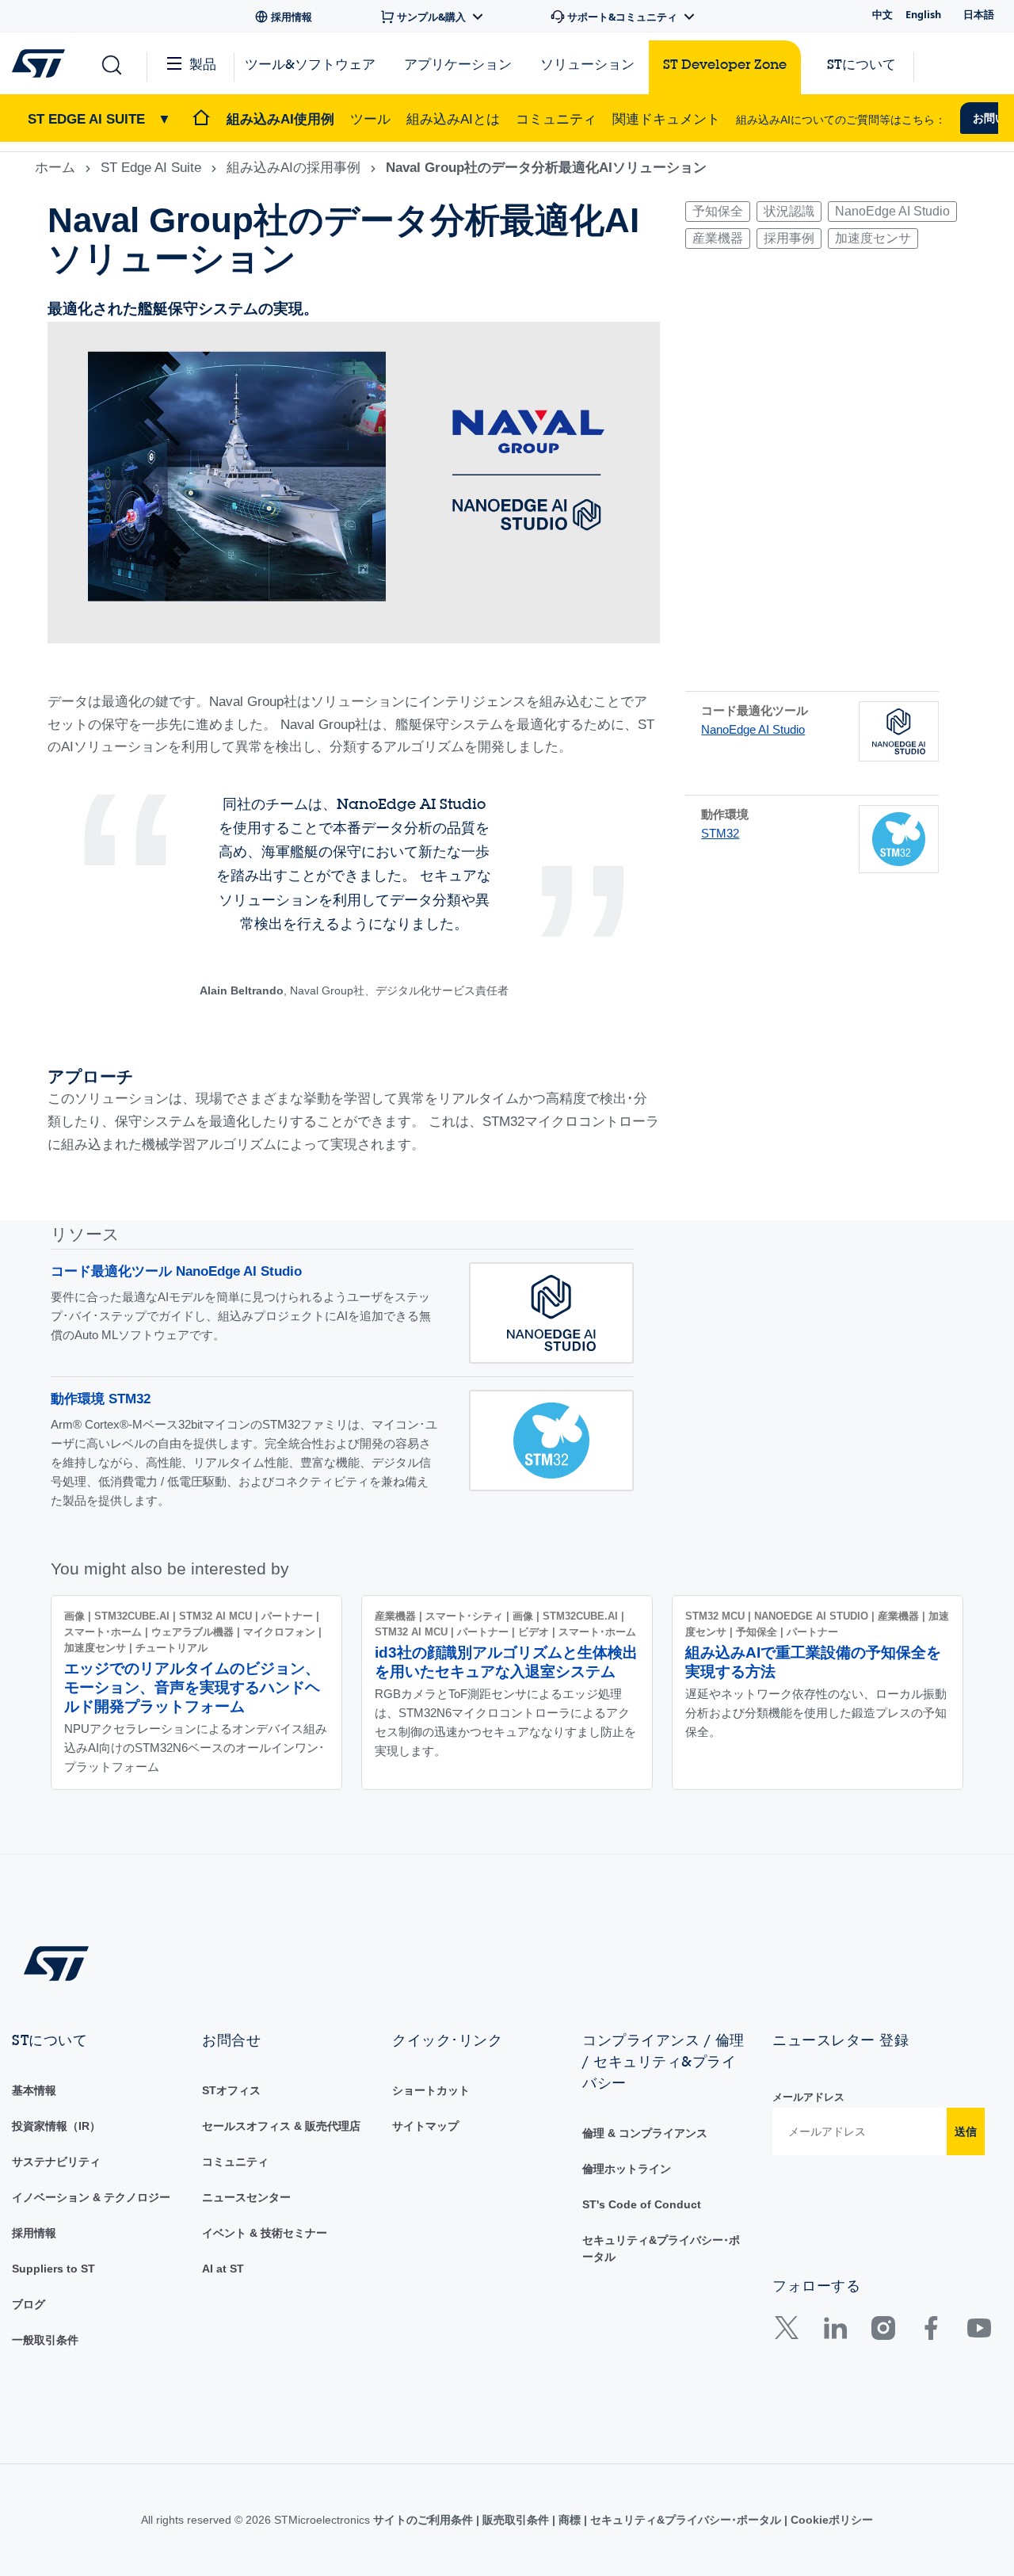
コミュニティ (235, 2162)
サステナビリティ (56, 2162)
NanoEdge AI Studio (892, 211)
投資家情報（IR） (56, 2126)
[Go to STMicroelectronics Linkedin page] (835, 2332)
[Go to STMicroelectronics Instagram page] (883, 2332)
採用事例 (789, 238)
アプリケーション (458, 64)
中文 (882, 14)
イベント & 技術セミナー (265, 2233)
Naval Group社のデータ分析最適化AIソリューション (546, 168)
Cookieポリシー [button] (830, 2520)
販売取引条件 (516, 2520)
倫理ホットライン (627, 2169)
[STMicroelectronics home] (42, 63)
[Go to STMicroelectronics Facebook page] (930, 2332)
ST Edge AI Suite (151, 168)
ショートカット (431, 2090)
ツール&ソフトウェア (310, 64)
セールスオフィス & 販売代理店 (281, 2126)
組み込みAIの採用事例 (294, 168)
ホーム (55, 168)
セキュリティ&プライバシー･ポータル (686, 2520)
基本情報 (34, 2090)
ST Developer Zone (725, 64)
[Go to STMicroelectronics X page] (790, 2332)
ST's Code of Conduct (642, 2204)
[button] (111, 64)
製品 (203, 64)
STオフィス (231, 2090)
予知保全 (718, 211)
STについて (862, 64)
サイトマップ (425, 2126)
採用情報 (34, 2233)
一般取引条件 (45, 2340)
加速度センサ (873, 238)
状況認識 (789, 211)
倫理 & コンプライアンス (645, 2133)
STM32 (720, 833)
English (923, 14)
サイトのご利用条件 (425, 2520)
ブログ (29, 2304)
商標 (570, 2520)
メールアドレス (808, 2097)
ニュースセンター (246, 2197)
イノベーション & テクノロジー (91, 2197)
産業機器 (718, 238)
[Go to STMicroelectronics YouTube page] (979, 2332)
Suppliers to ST (53, 2269)
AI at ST (223, 2269)
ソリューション (587, 64)
